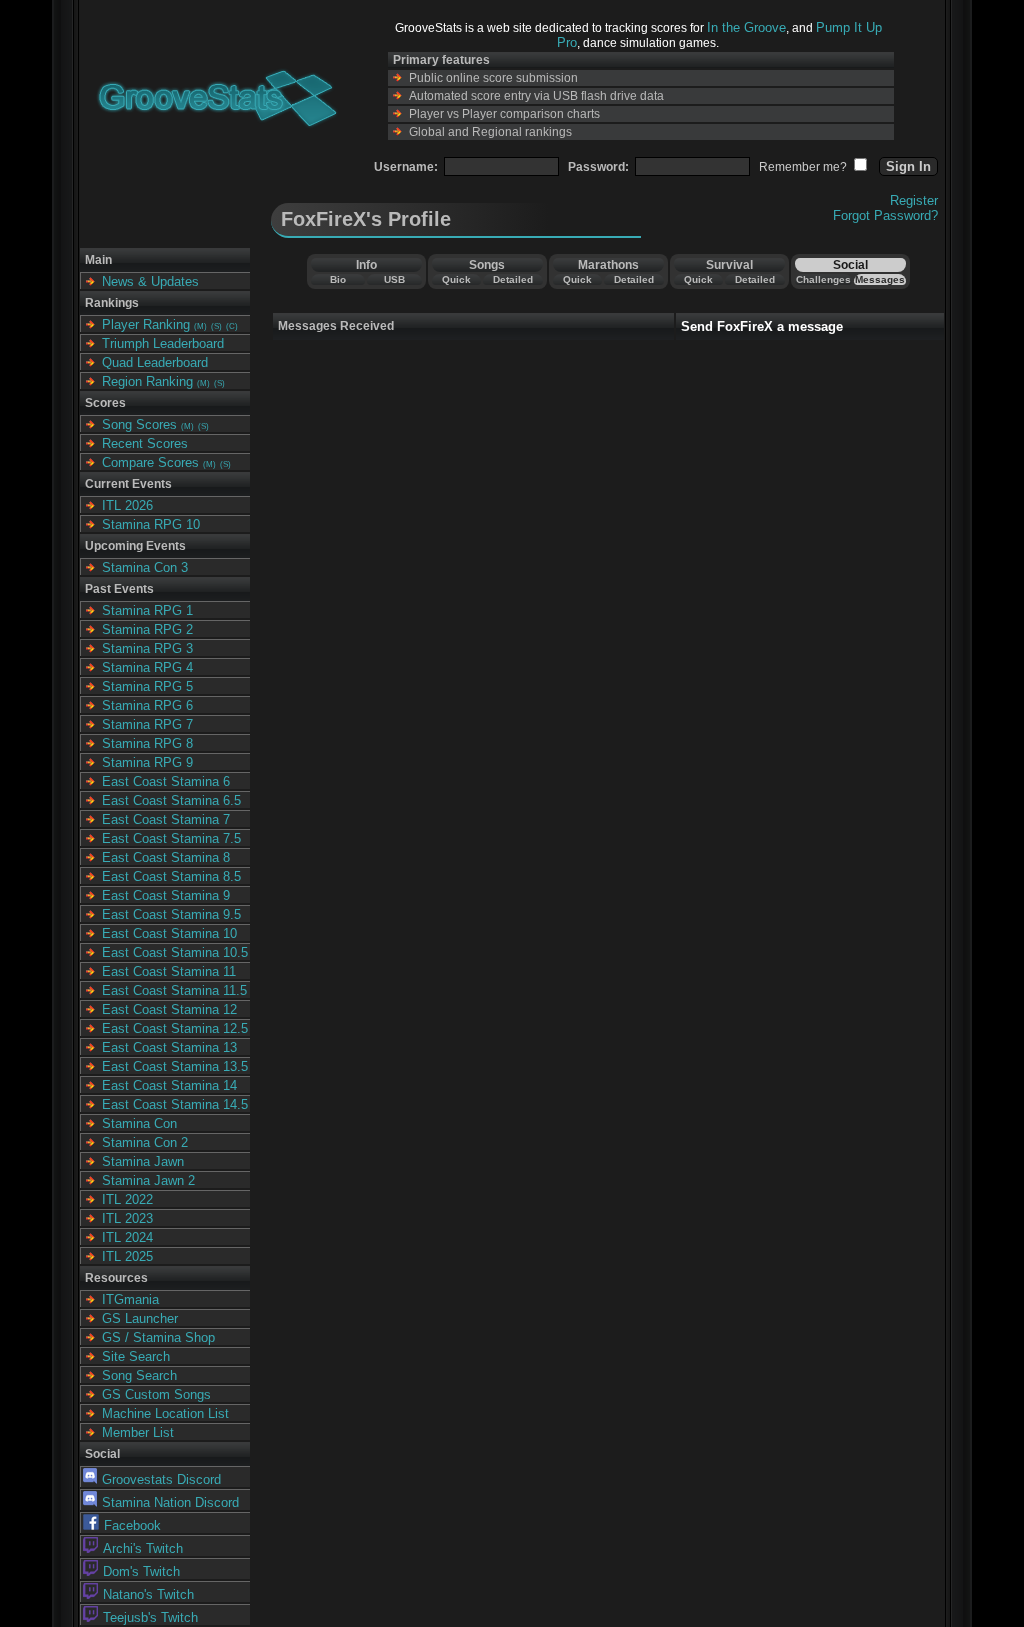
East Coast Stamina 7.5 (171, 838)
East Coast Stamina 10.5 (175, 952)
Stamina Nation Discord (170, 1502)
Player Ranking (146, 324)
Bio (338, 279)
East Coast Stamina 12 (169, 1009)
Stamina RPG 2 (147, 629)
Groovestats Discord (161, 1479)
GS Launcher (140, 1318)
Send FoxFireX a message (762, 326)
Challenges (823, 279)
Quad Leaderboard (155, 362)
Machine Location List (165, 1413)
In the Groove (746, 27)
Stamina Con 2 (145, 1142)
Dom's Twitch (141, 1571)
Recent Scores (145, 443)
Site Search (136, 1356)
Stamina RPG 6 (147, 705)
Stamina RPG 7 (147, 724)
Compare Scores (150, 462)
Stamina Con (139, 1123)
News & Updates (150, 281)
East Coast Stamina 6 (166, 781)
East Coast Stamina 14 (169, 1085)
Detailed (513, 279)
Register (914, 200)
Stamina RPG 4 (147, 667)
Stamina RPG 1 (147, 610)
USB (394, 279)
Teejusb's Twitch (150, 1617)
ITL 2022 (127, 1199)
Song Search (139, 1375)
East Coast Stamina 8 (166, 857)
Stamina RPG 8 (147, 743)
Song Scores (139, 424)
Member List (138, 1432)
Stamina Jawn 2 (148, 1180)
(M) (200, 326)
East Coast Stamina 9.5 (171, 914)
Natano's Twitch (148, 1594)
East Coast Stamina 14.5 (175, 1104)
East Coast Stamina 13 (169, 1047)
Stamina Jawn (143, 1161)
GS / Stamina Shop (158, 1337)
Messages (880, 279)
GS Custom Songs (156, 1394)
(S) (216, 326)
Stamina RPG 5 (147, 686)
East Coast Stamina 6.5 (171, 800)
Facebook (132, 1525)
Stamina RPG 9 (147, 762)
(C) (232, 326)
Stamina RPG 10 (151, 524)
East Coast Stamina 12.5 (175, 1028)
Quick (456, 279)
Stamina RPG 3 (147, 648)
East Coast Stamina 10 (169, 933)
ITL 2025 (127, 1256)
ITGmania (130, 1299)
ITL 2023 (127, 1218)
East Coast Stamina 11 (169, 971)
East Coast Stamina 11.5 (174, 990)
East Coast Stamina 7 (166, 819)
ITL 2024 (127, 1237)
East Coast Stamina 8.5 (171, 876)
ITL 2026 (127, 505)
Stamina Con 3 (145, 567)
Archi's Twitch (143, 1548)
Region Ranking (147, 381)
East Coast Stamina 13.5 (175, 1066)
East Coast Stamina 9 (166, 895)
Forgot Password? (885, 215)
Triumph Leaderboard (163, 343)
